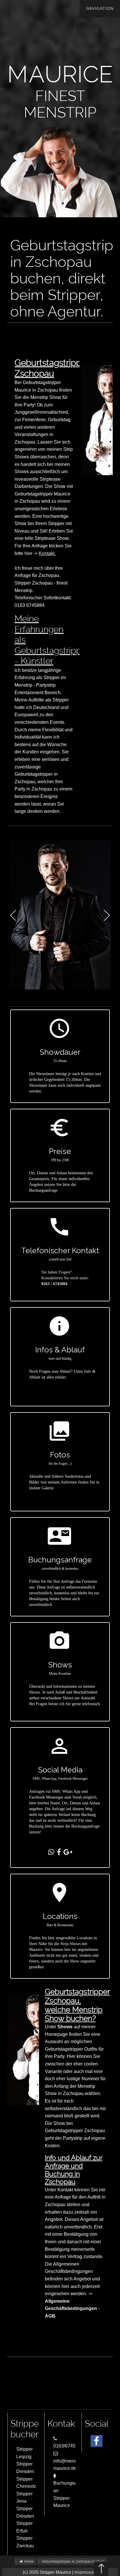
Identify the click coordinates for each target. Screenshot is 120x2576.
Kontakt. (47, 553)
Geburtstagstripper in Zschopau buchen (73, 2561)
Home (29, 2561)
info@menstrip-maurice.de (69, 2465)
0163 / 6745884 (54, 1284)
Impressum (85, 2572)
